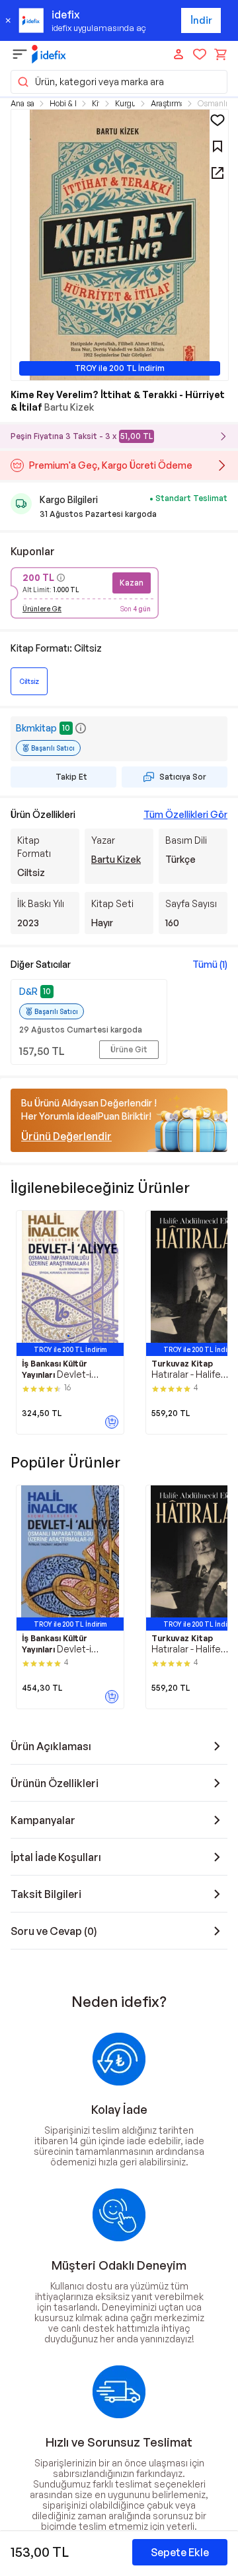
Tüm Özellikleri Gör (185, 814)
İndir (201, 20)
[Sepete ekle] (112, 1422)
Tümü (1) (210, 964)
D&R (28, 991)
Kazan (132, 583)
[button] (119, 82)
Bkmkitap (36, 728)
